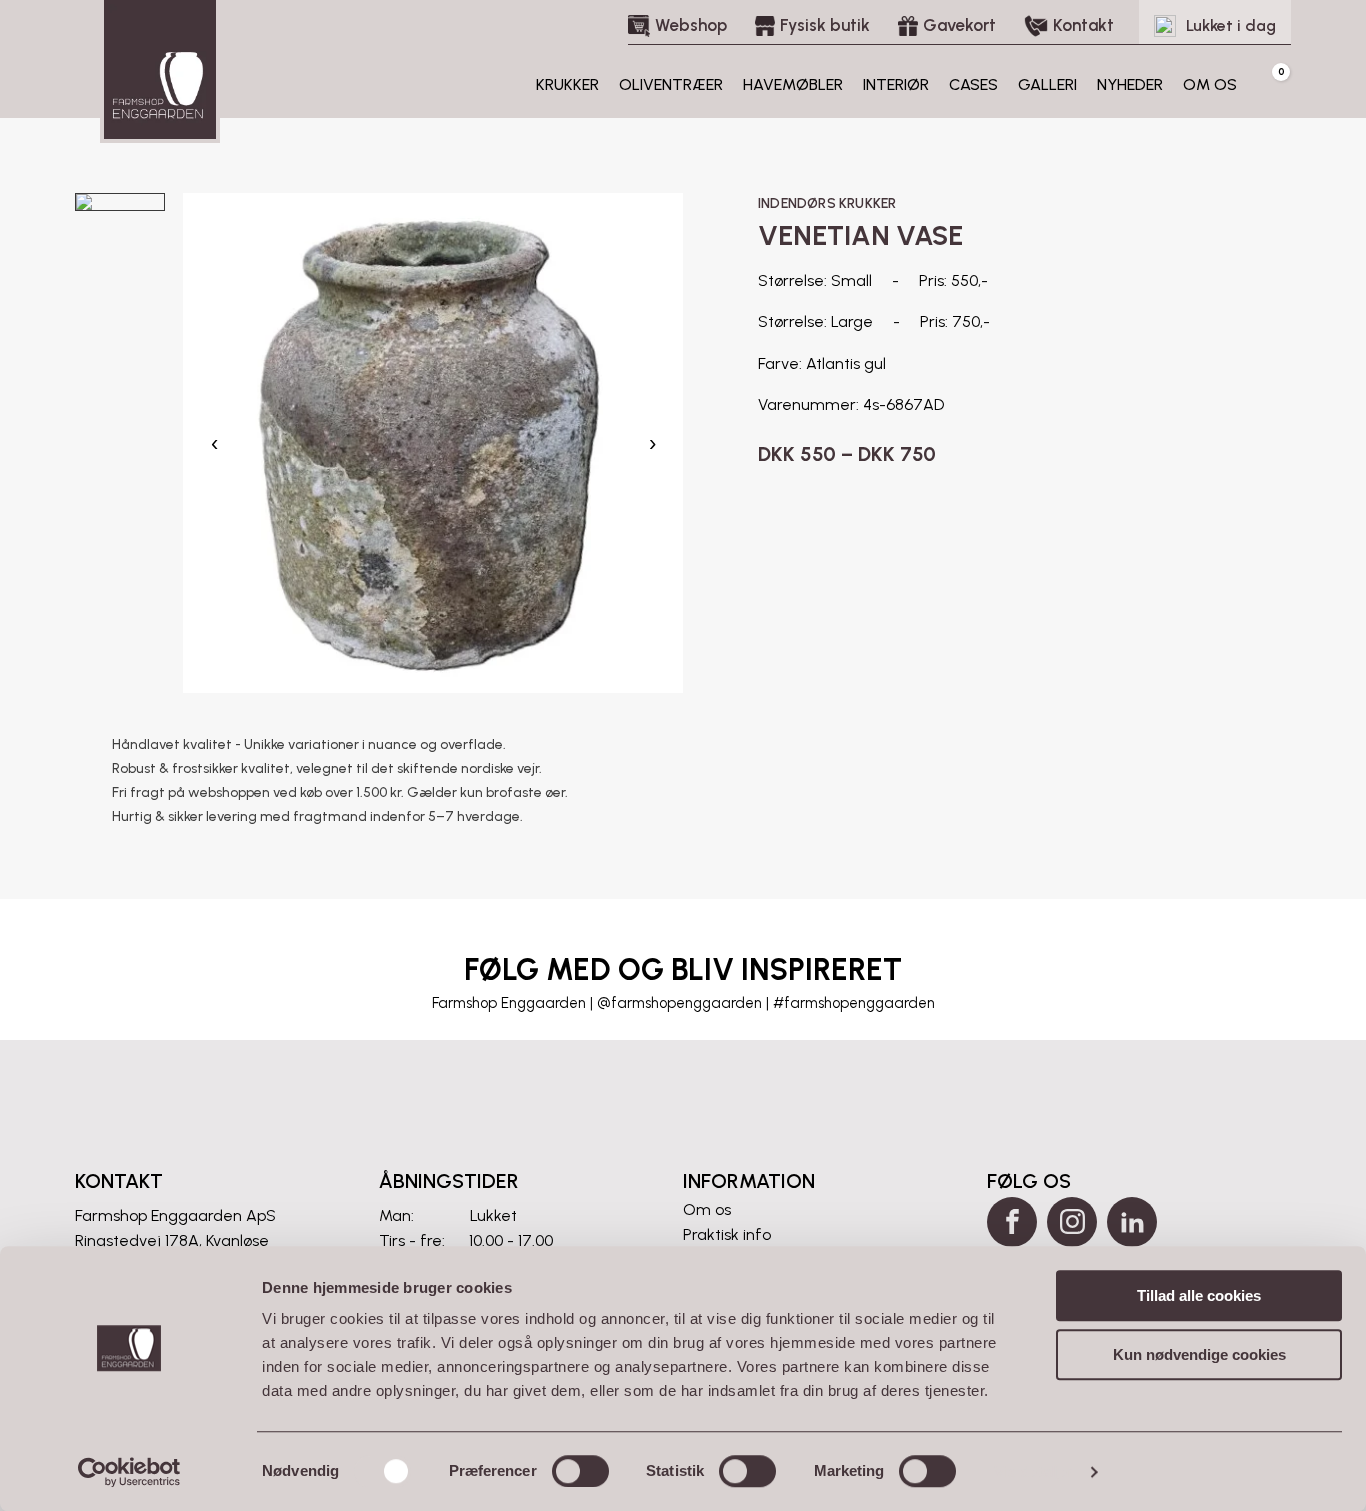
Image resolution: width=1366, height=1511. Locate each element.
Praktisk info (727, 1234)
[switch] (580, 1471)
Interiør (896, 84)
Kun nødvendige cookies (1199, 1354)
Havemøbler (793, 84)
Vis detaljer (1033, 1471)
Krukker (567, 84)
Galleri (1047, 84)
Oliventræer (671, 84)
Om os (1210, 84)
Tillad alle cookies (1199, 1295)
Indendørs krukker (827, 203)
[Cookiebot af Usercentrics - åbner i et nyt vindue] (129, 1472)
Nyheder (1130, 84)
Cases (973, 84)
